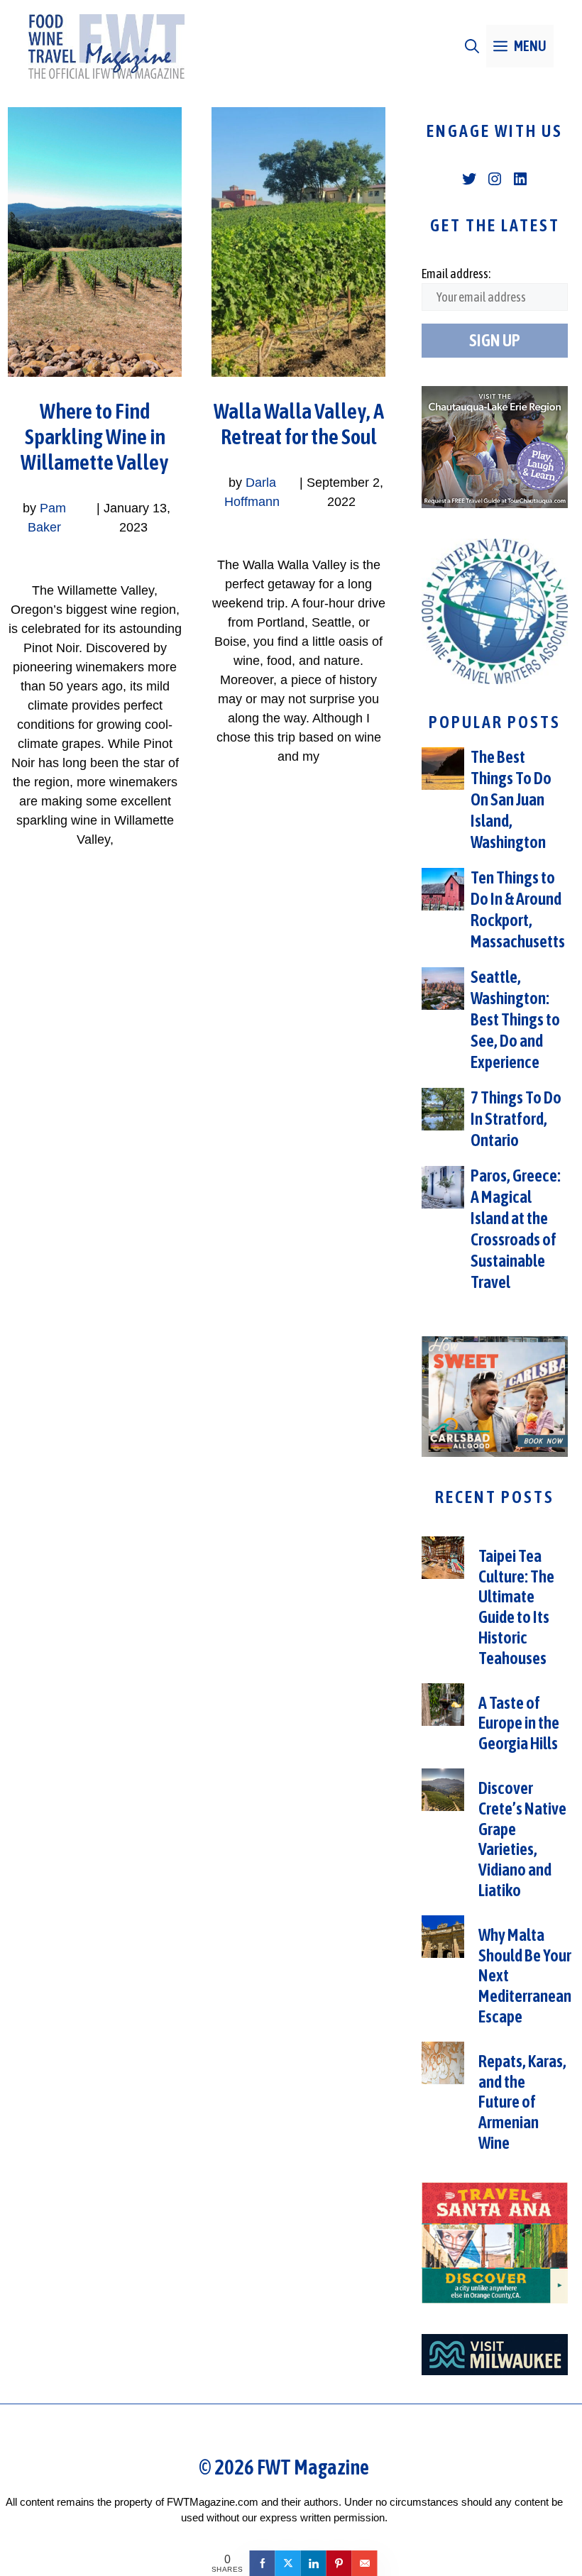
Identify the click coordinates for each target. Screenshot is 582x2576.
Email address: (456, 274)
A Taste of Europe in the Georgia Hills (519, 1723)
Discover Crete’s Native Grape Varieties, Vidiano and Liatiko (522, 1839)
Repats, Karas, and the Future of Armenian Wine (522, 2102)
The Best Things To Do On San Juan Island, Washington (511, 799)
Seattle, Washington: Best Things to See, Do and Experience (515, 1019)
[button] (472, 46)
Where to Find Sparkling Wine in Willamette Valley (95, 436)
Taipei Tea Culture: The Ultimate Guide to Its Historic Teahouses (516, 1607)
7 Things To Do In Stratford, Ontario (516, 1119)
